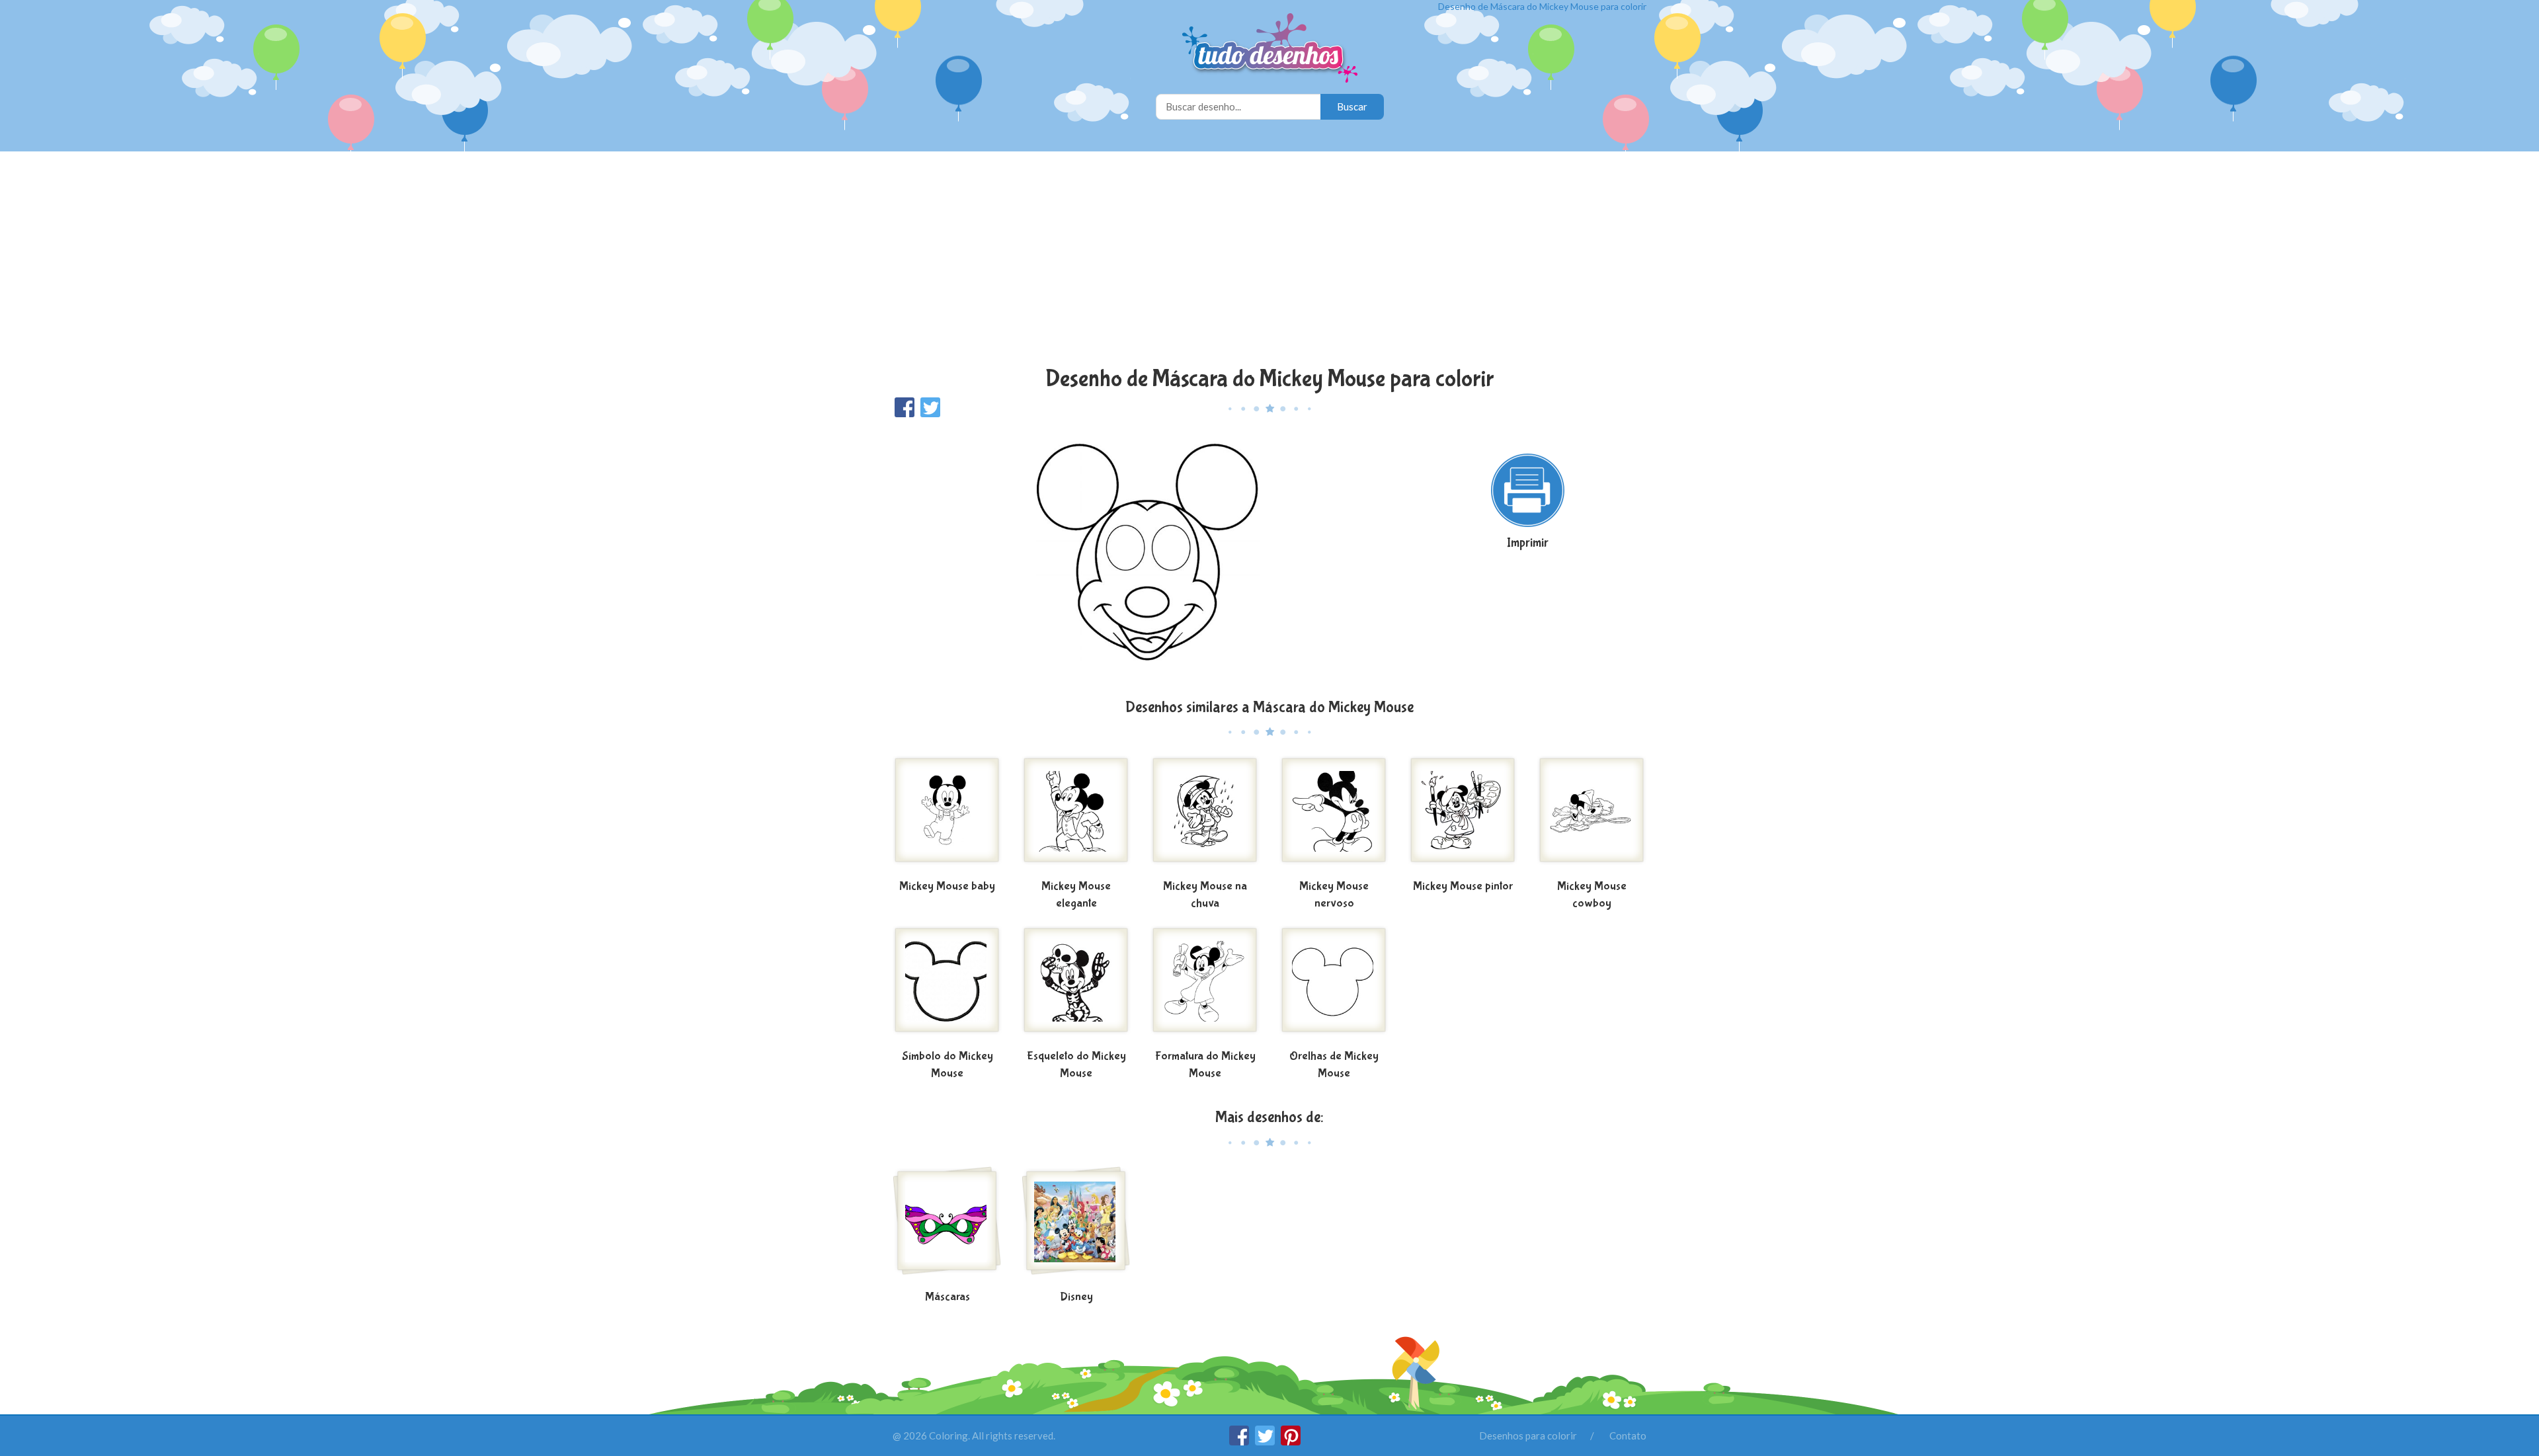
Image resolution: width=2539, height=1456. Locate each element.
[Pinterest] (1291, 1441)
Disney (1076, 1297)
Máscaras (947, 1297)
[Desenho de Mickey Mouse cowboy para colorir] (1592, 815)
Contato (1628, 1436)
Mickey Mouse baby (947, 886)
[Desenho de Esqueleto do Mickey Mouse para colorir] (1076, 985)
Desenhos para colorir (1528, 1436)
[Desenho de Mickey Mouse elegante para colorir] (1076, 815)
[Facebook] (1240, 1441)
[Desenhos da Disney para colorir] (1076, 1226)
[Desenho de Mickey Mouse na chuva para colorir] (1205, 815)
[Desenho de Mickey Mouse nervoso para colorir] (1334, 815)
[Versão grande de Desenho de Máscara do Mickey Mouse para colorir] (1141, 557)
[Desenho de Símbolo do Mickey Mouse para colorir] (947, 985)
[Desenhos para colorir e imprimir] (1270, 49)
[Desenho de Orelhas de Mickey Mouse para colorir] (1334, 985)
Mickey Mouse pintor (1463, 886)
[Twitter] (1266, 1441)
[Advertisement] (1269, 261)
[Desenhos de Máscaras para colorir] (947, 1226)
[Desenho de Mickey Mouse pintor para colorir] (1463, 815)
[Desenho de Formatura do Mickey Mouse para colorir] (1205, 985)
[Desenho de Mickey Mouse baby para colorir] (947, 815)
